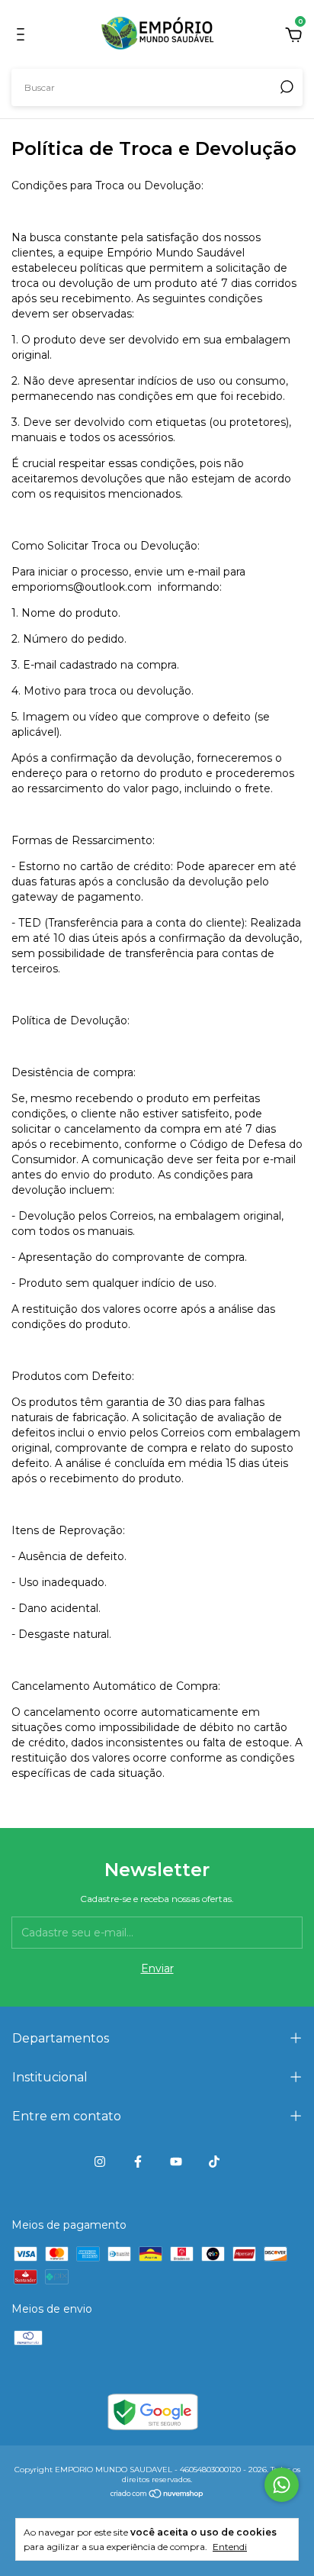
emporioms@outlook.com (82, 587)
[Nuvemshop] (157, 2495)
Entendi (230, 2547)
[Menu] (23, 37)
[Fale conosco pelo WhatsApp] (282, 2485)
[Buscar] (285, 87)
